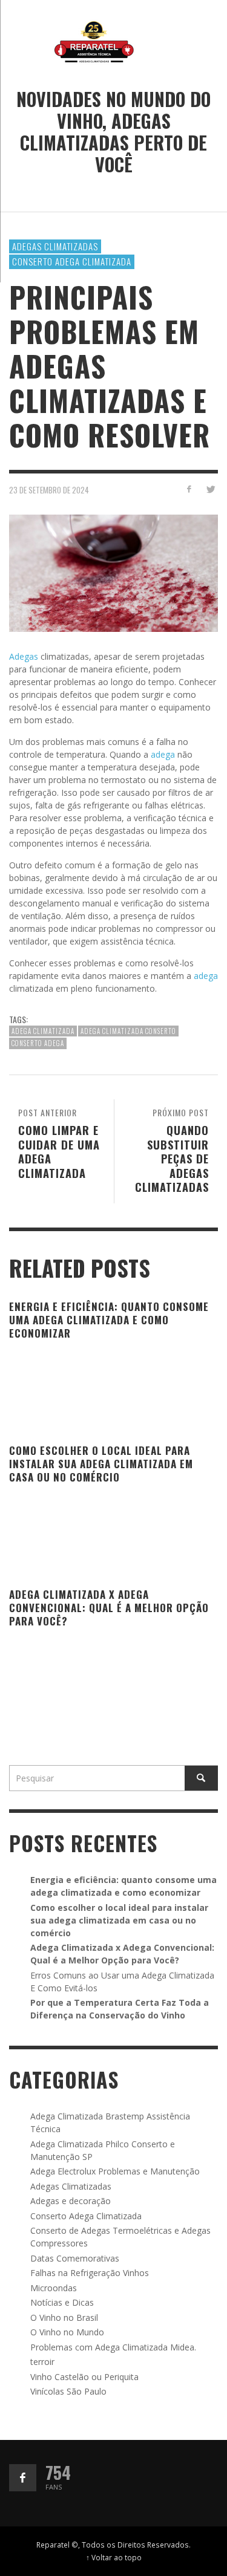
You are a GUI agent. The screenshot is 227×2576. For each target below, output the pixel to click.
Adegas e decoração (71, 2201)
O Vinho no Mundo (67, 2332)
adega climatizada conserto (128, 1031)
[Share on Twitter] (210, 489)
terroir (42, 2362)
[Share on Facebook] (189, 489)
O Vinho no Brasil (64, 2317)
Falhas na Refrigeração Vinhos (90, 2273)
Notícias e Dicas (62, 2302)
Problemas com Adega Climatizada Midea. (113, 2347)
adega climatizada (43, 1031)
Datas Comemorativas (75, 2258)
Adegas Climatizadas (55, 246)
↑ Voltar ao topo (114, 2557)
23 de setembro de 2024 (49, 490)
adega (164, 754)
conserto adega (38, 1043)
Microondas (54, 2288)
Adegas (25, 656)
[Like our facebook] (23, 2478)
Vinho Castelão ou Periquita (84, 2377)
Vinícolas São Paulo (68, 2391)
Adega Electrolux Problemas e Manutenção (115, 2171)
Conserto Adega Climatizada (72, 261)
